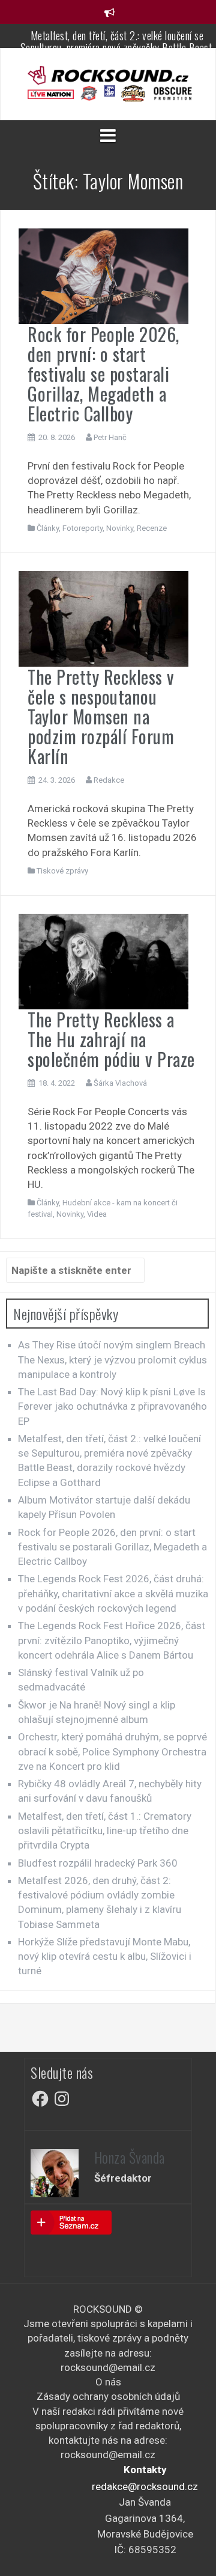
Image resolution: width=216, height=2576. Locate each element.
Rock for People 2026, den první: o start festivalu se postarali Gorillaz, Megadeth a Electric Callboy (103, 374)
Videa (97, 1214)
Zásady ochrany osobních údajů (108, 2396)
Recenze (152, 528)
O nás (108, 2382)
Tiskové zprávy (62, 871)
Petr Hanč (110, 437)
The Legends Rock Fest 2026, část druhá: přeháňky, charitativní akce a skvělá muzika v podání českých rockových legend (113, 1593)
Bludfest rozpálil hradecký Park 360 (98, 1863)
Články (48, 528)
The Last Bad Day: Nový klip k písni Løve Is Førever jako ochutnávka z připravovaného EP (112, 1406)
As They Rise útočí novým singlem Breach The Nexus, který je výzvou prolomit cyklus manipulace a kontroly (112, 1360)
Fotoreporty (82, 528)
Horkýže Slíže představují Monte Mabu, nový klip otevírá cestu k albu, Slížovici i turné (105, 1956)
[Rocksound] (108, 75)
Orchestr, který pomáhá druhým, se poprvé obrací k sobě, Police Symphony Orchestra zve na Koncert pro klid (112, 1751)
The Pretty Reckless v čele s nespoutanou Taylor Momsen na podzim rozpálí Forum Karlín (101, 716)
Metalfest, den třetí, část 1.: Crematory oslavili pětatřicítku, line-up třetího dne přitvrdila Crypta (105, 1831)
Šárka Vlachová (120, 1083)
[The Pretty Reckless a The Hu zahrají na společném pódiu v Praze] (103, 961)
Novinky (120, 528)
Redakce (109, 780)
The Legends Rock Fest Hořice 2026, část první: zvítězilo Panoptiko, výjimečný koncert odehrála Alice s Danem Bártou (112, 1640)
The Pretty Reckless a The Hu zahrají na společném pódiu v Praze (111, 1039)
